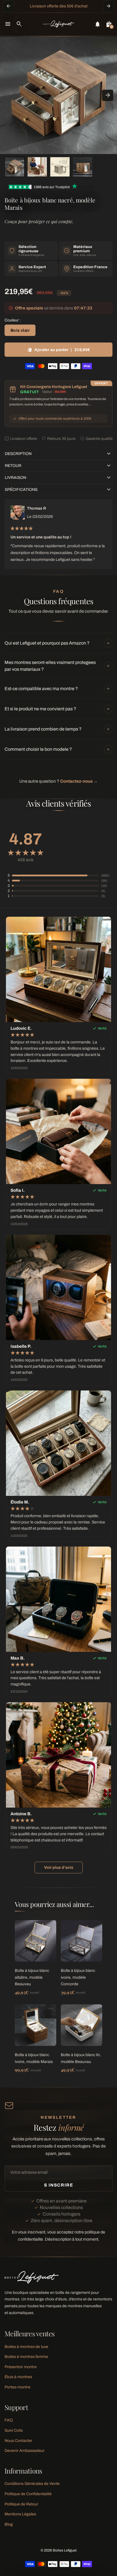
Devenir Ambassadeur (25, 2451)
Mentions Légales (20, 2514)
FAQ (9, 2420)
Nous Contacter (18, 2441)
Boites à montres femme (26, 2357)
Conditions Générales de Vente (32, 2484)
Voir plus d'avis (59, 1868)
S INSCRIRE (58, 2185)
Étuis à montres (18, 2377)
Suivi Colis (14, 2430)
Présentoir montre (21, 2367)
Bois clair (20, 330)
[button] (14, 167)
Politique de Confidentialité (28, 2494)
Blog (9, 2524)
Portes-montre (17, 2387)
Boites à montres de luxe (26, 2347)
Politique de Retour (21, 2504)
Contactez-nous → (79, 781)
